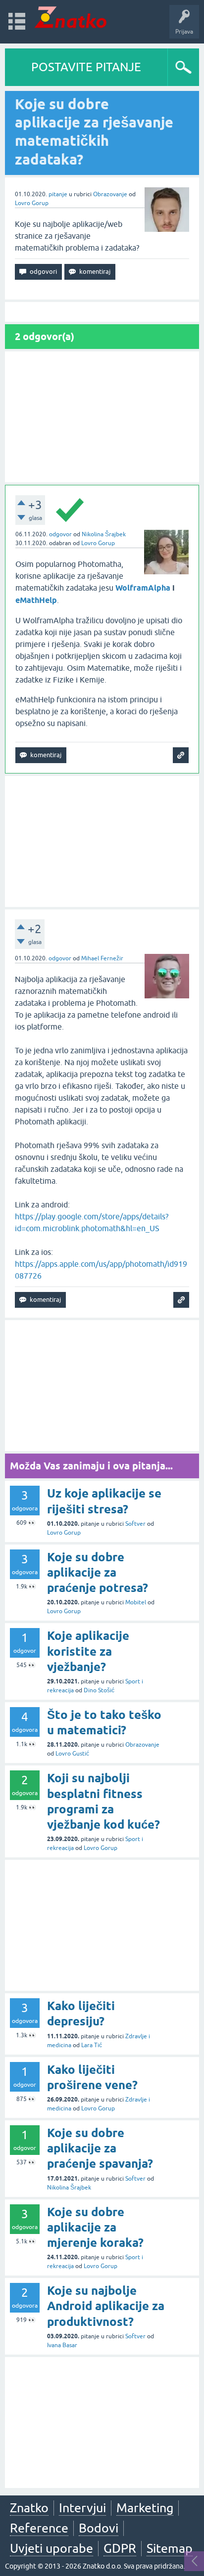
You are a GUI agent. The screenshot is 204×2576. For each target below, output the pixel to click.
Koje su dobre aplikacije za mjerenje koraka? (95, 2227)
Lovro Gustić (72, 1754)
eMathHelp (36, 600)
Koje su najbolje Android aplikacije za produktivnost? (106, 2306)
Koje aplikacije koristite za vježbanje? (88, 1651)
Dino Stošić (99, 1690)
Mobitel (136, 1602)
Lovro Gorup (32, 203)
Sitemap (170, 2548)
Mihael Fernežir (102, 958)
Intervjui (82, 2508)
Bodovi (99, 2528)
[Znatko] (71, 17)
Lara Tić (92, 2045)
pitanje (58, 194)
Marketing (145, 2508)
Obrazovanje (110, 194)
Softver (135, 1524)
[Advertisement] (102, 417)
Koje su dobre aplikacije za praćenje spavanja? (100, 2148)
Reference (39, 2528)
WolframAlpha (143, 588)
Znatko (29, 2508)
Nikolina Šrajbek (104, 534)
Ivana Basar (62, 2345)
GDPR (120, 2548)
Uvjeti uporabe (51, 2548)
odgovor (60, 534)
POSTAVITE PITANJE (86, 67)
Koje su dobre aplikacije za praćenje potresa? (98, 1572)
